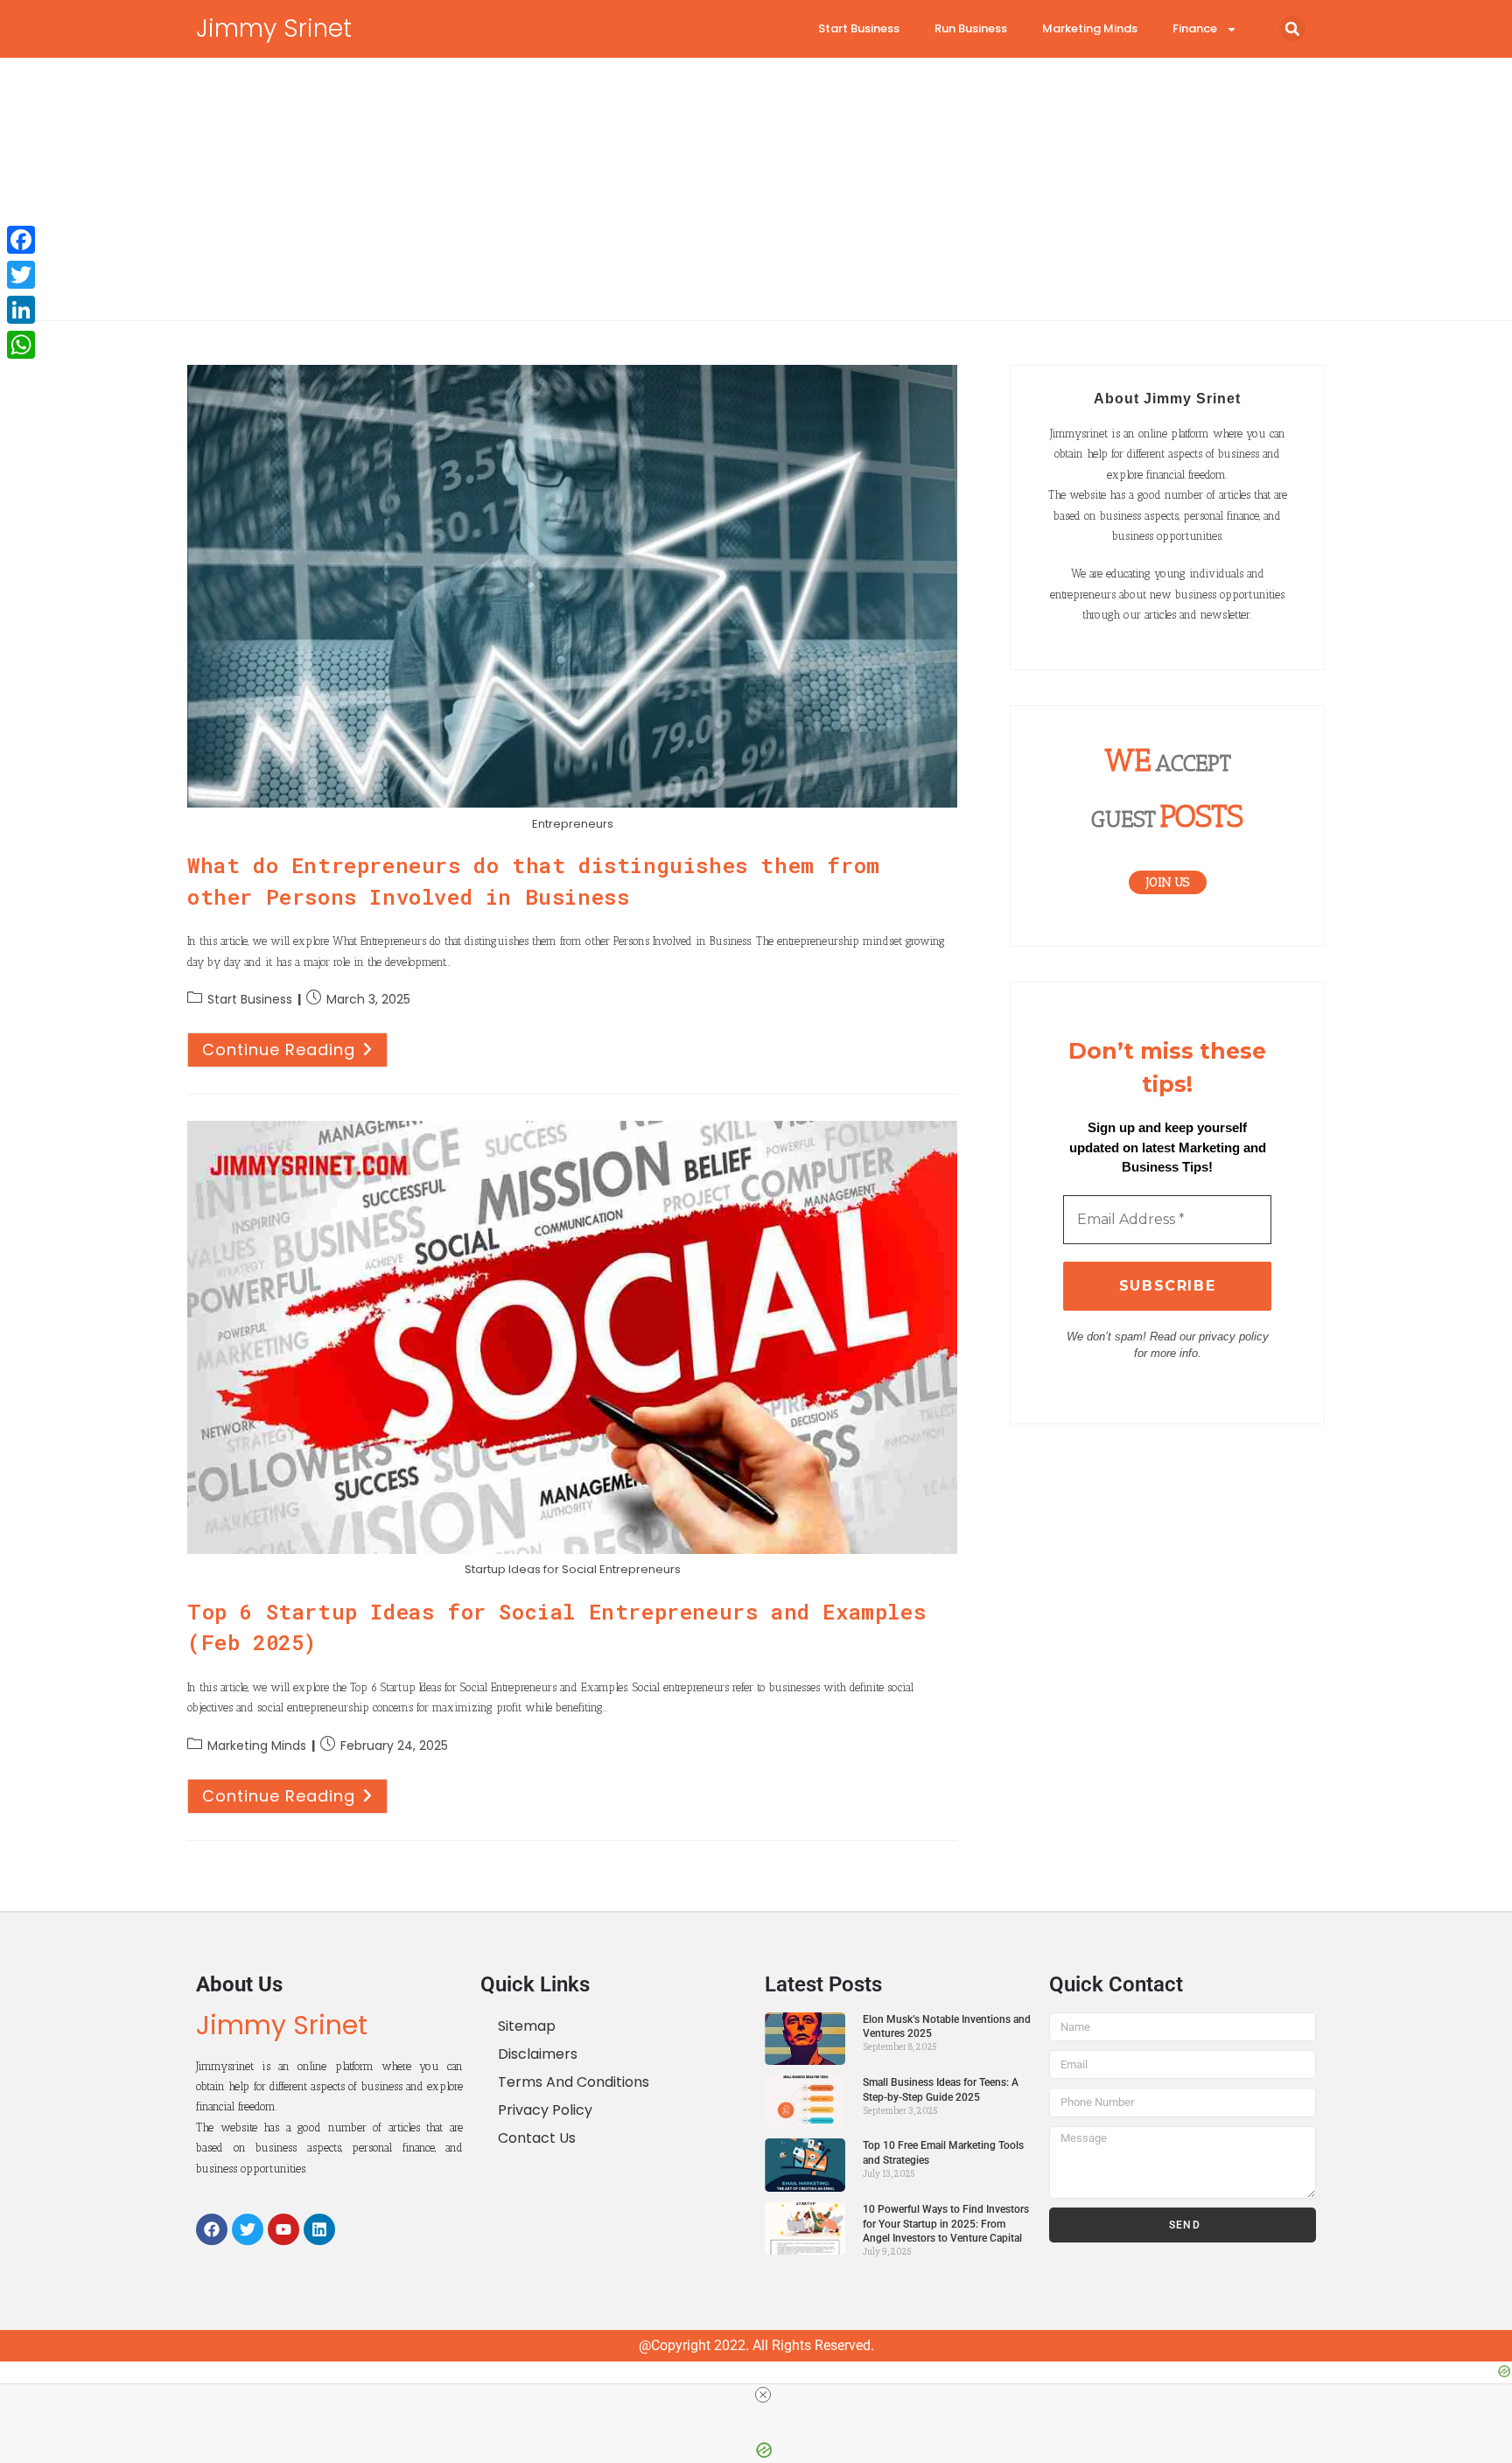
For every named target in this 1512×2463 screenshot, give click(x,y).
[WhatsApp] (21, 345)
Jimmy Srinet (274, 28)
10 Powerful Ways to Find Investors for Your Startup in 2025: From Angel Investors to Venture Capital (946, 2224)
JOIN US (1168, 882)
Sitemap (527, 2026)
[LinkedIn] (21, 310)
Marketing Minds (1090, 28)
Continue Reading (295, 1046)
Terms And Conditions (574, 2082)
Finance (1195, 28)
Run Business (971, 28)
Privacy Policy (545, 2110)
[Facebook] (212, 2229)
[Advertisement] (756, 189)
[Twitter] (248, 2229)
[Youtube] (283, 2229)
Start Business (859, 28)
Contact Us (537, 2138)
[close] (763, 2395)
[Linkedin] (319, 2229)
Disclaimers (538, 2054)
